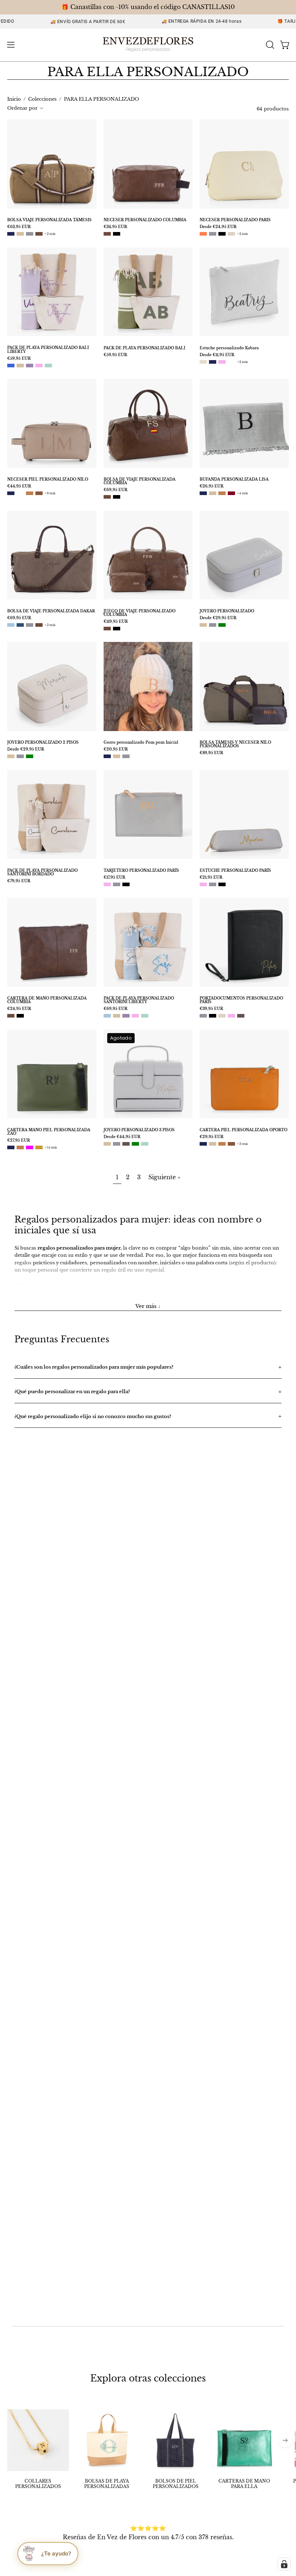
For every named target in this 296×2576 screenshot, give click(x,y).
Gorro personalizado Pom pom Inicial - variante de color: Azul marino (107, 756)
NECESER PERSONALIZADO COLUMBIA (145, 220)
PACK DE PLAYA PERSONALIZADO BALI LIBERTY (48, 350)
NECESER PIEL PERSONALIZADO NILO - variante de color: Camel (30, 493)
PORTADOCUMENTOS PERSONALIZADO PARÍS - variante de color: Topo (241, 1016)
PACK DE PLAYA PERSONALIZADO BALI (144, 348)
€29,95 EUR (212, 1137)
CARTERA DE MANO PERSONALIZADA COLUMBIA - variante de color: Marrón (11, 1016)
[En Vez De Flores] (148, 45)
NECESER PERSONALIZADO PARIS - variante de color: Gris (213, 234)
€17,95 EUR (114, 878)
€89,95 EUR (211, 753)
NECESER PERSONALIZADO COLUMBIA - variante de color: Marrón (107, 234)
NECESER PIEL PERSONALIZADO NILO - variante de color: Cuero (39, 493)
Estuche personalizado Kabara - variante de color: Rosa (222, 362)
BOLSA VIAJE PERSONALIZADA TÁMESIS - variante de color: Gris (30, 234)
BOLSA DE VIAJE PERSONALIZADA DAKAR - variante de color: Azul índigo (20, 625)
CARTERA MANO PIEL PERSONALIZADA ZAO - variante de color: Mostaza (39, 1147)
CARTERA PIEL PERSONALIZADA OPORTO (243, 1130)
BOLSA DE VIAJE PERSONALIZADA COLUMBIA (140, 481)
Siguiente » (164, 1177)
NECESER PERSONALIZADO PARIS (235, 220)
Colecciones (42, 99)
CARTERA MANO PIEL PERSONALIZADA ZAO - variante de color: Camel (20, 1147)
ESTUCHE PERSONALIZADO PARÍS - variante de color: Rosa (203, 884)
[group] (148, 2449)
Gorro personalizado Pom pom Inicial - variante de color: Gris (126, 756)
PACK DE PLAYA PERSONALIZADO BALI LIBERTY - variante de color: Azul (11, 366)
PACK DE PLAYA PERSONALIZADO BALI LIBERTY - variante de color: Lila (30, 366)
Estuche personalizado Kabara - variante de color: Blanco (231, 362)
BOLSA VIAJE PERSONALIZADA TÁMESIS (49, 220)
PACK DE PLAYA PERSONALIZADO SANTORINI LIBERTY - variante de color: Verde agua (145, 1016)
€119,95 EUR (116, 622)
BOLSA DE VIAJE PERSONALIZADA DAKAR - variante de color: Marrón (39, 625)
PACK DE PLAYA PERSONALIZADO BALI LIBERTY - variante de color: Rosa (39, 366)
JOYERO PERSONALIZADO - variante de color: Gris (213, 625)
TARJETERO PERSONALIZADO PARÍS (141, 871)
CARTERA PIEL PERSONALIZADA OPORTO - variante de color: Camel (222, 1144)
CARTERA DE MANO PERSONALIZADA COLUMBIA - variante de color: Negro (20, 1016)
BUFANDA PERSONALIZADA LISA (234, 480)
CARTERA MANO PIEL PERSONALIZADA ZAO (49, 1132)
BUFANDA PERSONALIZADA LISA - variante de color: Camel (222, 493)
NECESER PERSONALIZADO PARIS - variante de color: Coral (203, 234)
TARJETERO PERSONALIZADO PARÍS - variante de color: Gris (117, 884)
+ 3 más (243, 1144)
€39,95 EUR (211, 1009)
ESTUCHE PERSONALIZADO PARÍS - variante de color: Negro (222, 884)
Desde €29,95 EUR (218, 618)
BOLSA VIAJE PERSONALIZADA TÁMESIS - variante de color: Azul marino (11, 234)
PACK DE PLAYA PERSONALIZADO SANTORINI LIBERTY (139, 1000)
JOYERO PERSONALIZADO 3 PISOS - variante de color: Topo (126, 1144)
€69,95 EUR (116, 490)
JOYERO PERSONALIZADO (227, 611)
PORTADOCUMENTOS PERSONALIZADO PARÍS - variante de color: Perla (222, 1016)
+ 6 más (50, 493)
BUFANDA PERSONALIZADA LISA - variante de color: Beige (213, 493)
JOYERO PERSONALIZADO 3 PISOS (139, 1130)
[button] (269, 45)
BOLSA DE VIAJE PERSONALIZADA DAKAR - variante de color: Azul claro (11, 625)
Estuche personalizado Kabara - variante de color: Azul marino (213, 362)
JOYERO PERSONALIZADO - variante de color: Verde (222, 625)
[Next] (285, 2440)
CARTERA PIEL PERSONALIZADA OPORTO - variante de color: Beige (213, 1144)
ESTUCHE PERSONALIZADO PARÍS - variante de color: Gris (213, 884)
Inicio (14, 99)
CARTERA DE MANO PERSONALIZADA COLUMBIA (47, 1000)
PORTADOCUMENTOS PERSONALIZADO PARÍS (241, 1000)
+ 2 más (50, 234)
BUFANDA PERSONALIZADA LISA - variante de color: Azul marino (203, 493)
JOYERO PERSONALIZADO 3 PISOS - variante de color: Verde (135, 1144)
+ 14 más (51, 1147)
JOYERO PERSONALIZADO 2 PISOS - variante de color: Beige (11, 756)
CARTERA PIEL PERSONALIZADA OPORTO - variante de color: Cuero (231, 1144)
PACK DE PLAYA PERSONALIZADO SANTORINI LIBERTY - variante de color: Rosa (135, 1016)
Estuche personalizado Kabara (229, 348)
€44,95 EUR (19, 486)
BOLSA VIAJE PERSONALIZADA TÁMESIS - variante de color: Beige (20, 234)
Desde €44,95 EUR (122, 1137)
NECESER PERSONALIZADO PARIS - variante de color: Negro (222, 234)
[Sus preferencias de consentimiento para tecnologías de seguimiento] (284, 2564)
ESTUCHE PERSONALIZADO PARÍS (235, 871)
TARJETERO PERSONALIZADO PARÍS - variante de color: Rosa (107, 884)
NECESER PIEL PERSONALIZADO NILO (48, 480)
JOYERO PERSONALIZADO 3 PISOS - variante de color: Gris (117, 1144)
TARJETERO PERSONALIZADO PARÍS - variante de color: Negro (126, 884)
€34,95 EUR (115, 227)
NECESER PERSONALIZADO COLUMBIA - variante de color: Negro (117, 234)
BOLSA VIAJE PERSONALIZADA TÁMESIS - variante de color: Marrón (39, 234)
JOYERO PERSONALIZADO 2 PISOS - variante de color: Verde (30, 756)
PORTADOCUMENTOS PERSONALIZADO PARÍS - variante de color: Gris (203, 1016)
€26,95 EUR (212, 486)
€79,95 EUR (19, 881)
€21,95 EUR (211, 878)
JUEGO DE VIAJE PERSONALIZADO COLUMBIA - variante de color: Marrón (107, 629)
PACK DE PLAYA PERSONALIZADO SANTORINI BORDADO (42, 872)
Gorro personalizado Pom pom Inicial (141, 743)
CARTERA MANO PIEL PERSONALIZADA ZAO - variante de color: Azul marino (11, 1147)
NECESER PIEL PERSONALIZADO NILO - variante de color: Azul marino (11, 493)
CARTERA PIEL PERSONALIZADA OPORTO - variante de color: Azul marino (203, 1144)
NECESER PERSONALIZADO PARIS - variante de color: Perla (231, 234)
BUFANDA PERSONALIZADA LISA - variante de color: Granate (231, 493)
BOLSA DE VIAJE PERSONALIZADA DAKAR (51, 611)
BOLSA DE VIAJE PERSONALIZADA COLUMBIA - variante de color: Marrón (107, 497)
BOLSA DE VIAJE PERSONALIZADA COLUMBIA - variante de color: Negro (117, 497)
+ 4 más (243, 493)
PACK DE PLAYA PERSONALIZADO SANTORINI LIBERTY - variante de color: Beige (117, 1016)
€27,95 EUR (19, 1141)
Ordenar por (22, 108)
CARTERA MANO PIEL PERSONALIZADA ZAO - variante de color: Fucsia (30, 1147)
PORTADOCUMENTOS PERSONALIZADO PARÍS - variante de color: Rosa (231, 1016)
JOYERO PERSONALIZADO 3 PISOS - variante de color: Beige (107, 1144)
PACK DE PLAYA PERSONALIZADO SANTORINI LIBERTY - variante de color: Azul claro (107, 1016)
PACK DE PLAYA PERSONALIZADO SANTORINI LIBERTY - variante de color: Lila (126, 1016)
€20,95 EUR (116, 749)
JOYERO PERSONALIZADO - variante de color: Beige (203, 625)
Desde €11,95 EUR (217, 355)
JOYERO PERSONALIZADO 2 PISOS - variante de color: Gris (20, 756)
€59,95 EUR (19, 359)
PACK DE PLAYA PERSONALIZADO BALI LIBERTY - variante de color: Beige (20, 366)
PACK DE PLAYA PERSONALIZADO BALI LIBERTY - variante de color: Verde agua (48, 366)
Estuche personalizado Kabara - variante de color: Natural (203, 362)
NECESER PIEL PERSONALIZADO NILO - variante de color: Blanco (20, 493)
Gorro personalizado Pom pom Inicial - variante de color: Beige (117, 756)
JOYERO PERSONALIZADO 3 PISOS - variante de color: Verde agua (145, 1144)
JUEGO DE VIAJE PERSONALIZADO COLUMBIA (140, 613)
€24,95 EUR (19, 1009)
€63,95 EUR (19, 227)
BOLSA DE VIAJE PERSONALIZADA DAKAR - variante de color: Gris (30, 625)
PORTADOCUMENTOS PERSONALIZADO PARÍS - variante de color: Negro (213, 1016)
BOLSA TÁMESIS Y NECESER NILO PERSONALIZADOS (235, 744)
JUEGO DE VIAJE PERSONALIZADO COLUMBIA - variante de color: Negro (117, 629)
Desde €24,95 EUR (218, 227)
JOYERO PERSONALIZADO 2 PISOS (43, 743)
